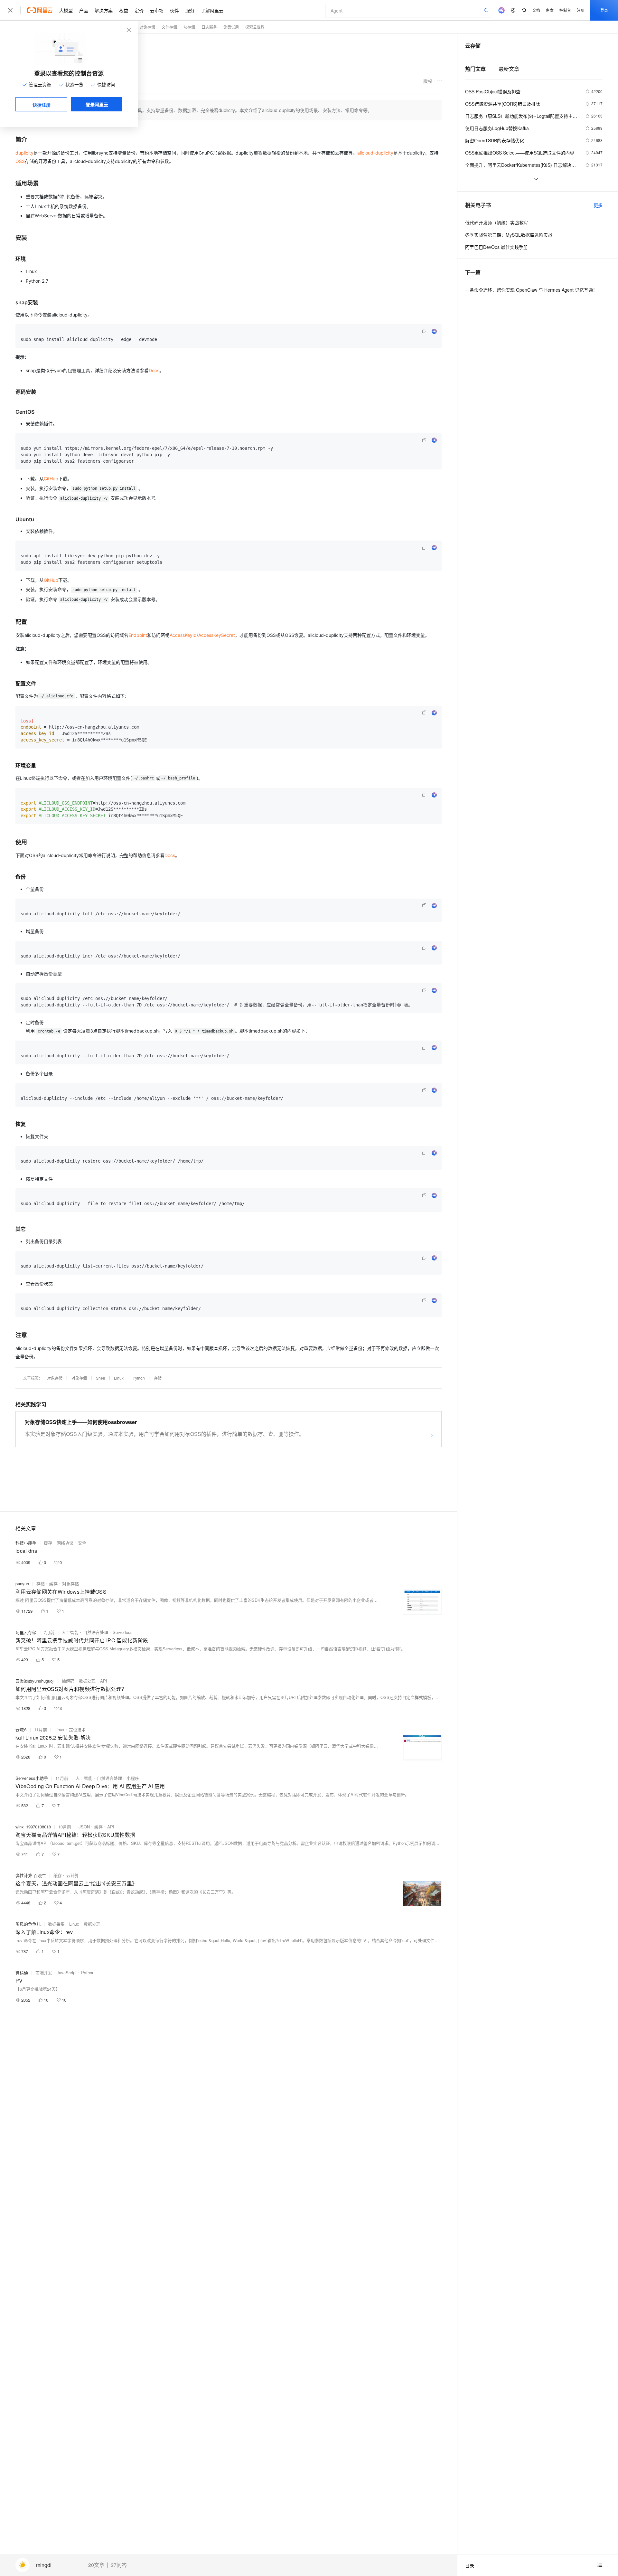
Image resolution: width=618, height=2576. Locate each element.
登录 (604, 10)
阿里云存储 (26, 1632)
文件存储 (169, 27)
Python (139, 1378)
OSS (20, 161)
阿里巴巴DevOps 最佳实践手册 (496, 247)
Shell (100, 1378)
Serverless (123, 1632)
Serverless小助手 (32, 1778)
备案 (550, 10)
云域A (21, 1729)
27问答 (119, 2565)
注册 (581, 10)
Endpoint (138, 635)
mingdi (44, 2565)
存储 (158, 1378)
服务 (190, 10)
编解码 (68, 1681)
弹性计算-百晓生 (31, 1875)
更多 (598, 205)
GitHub (51, 479)
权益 (124, 10)
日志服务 (209, 27)
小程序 (133, 1778)
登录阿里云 (97, 104)
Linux (119, 1378)
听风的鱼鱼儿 (28, 1924)
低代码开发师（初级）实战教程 (497, 222)
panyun (22, 1584)
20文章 (96, 2565)
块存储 (189, 27)
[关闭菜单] (10, 10)
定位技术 (77, 1729)
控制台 (565, 10)
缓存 (48, 1543)
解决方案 (104, 10)
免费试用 (231, 27)
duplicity (24, 153)
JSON (84, 1827)
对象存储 (147, 27)
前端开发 (44, 1972)
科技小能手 (26, 1543)
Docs (154, 370)
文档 (536, 10)
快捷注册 (42, 105)
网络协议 (65, 1543)
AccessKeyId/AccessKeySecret (202, 635)
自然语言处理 (96, 1632)
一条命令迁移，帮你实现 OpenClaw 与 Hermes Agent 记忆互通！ (531, 290)
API (104, 1681)
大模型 (66, 10)
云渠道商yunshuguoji (35, 1681)
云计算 (73, 1875)
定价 (139, 10)
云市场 (157, 10)
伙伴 (174, 10)
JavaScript (67, 1972)
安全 (82, 1543)
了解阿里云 (212, 10)
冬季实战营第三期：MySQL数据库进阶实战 (509, 235)
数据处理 (87, 1681)
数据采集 (56, 1924)
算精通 (22, 1972)
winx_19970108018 (33, 1827)
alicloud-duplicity (375, 153)
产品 (84, 10)
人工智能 (70, 1632)
